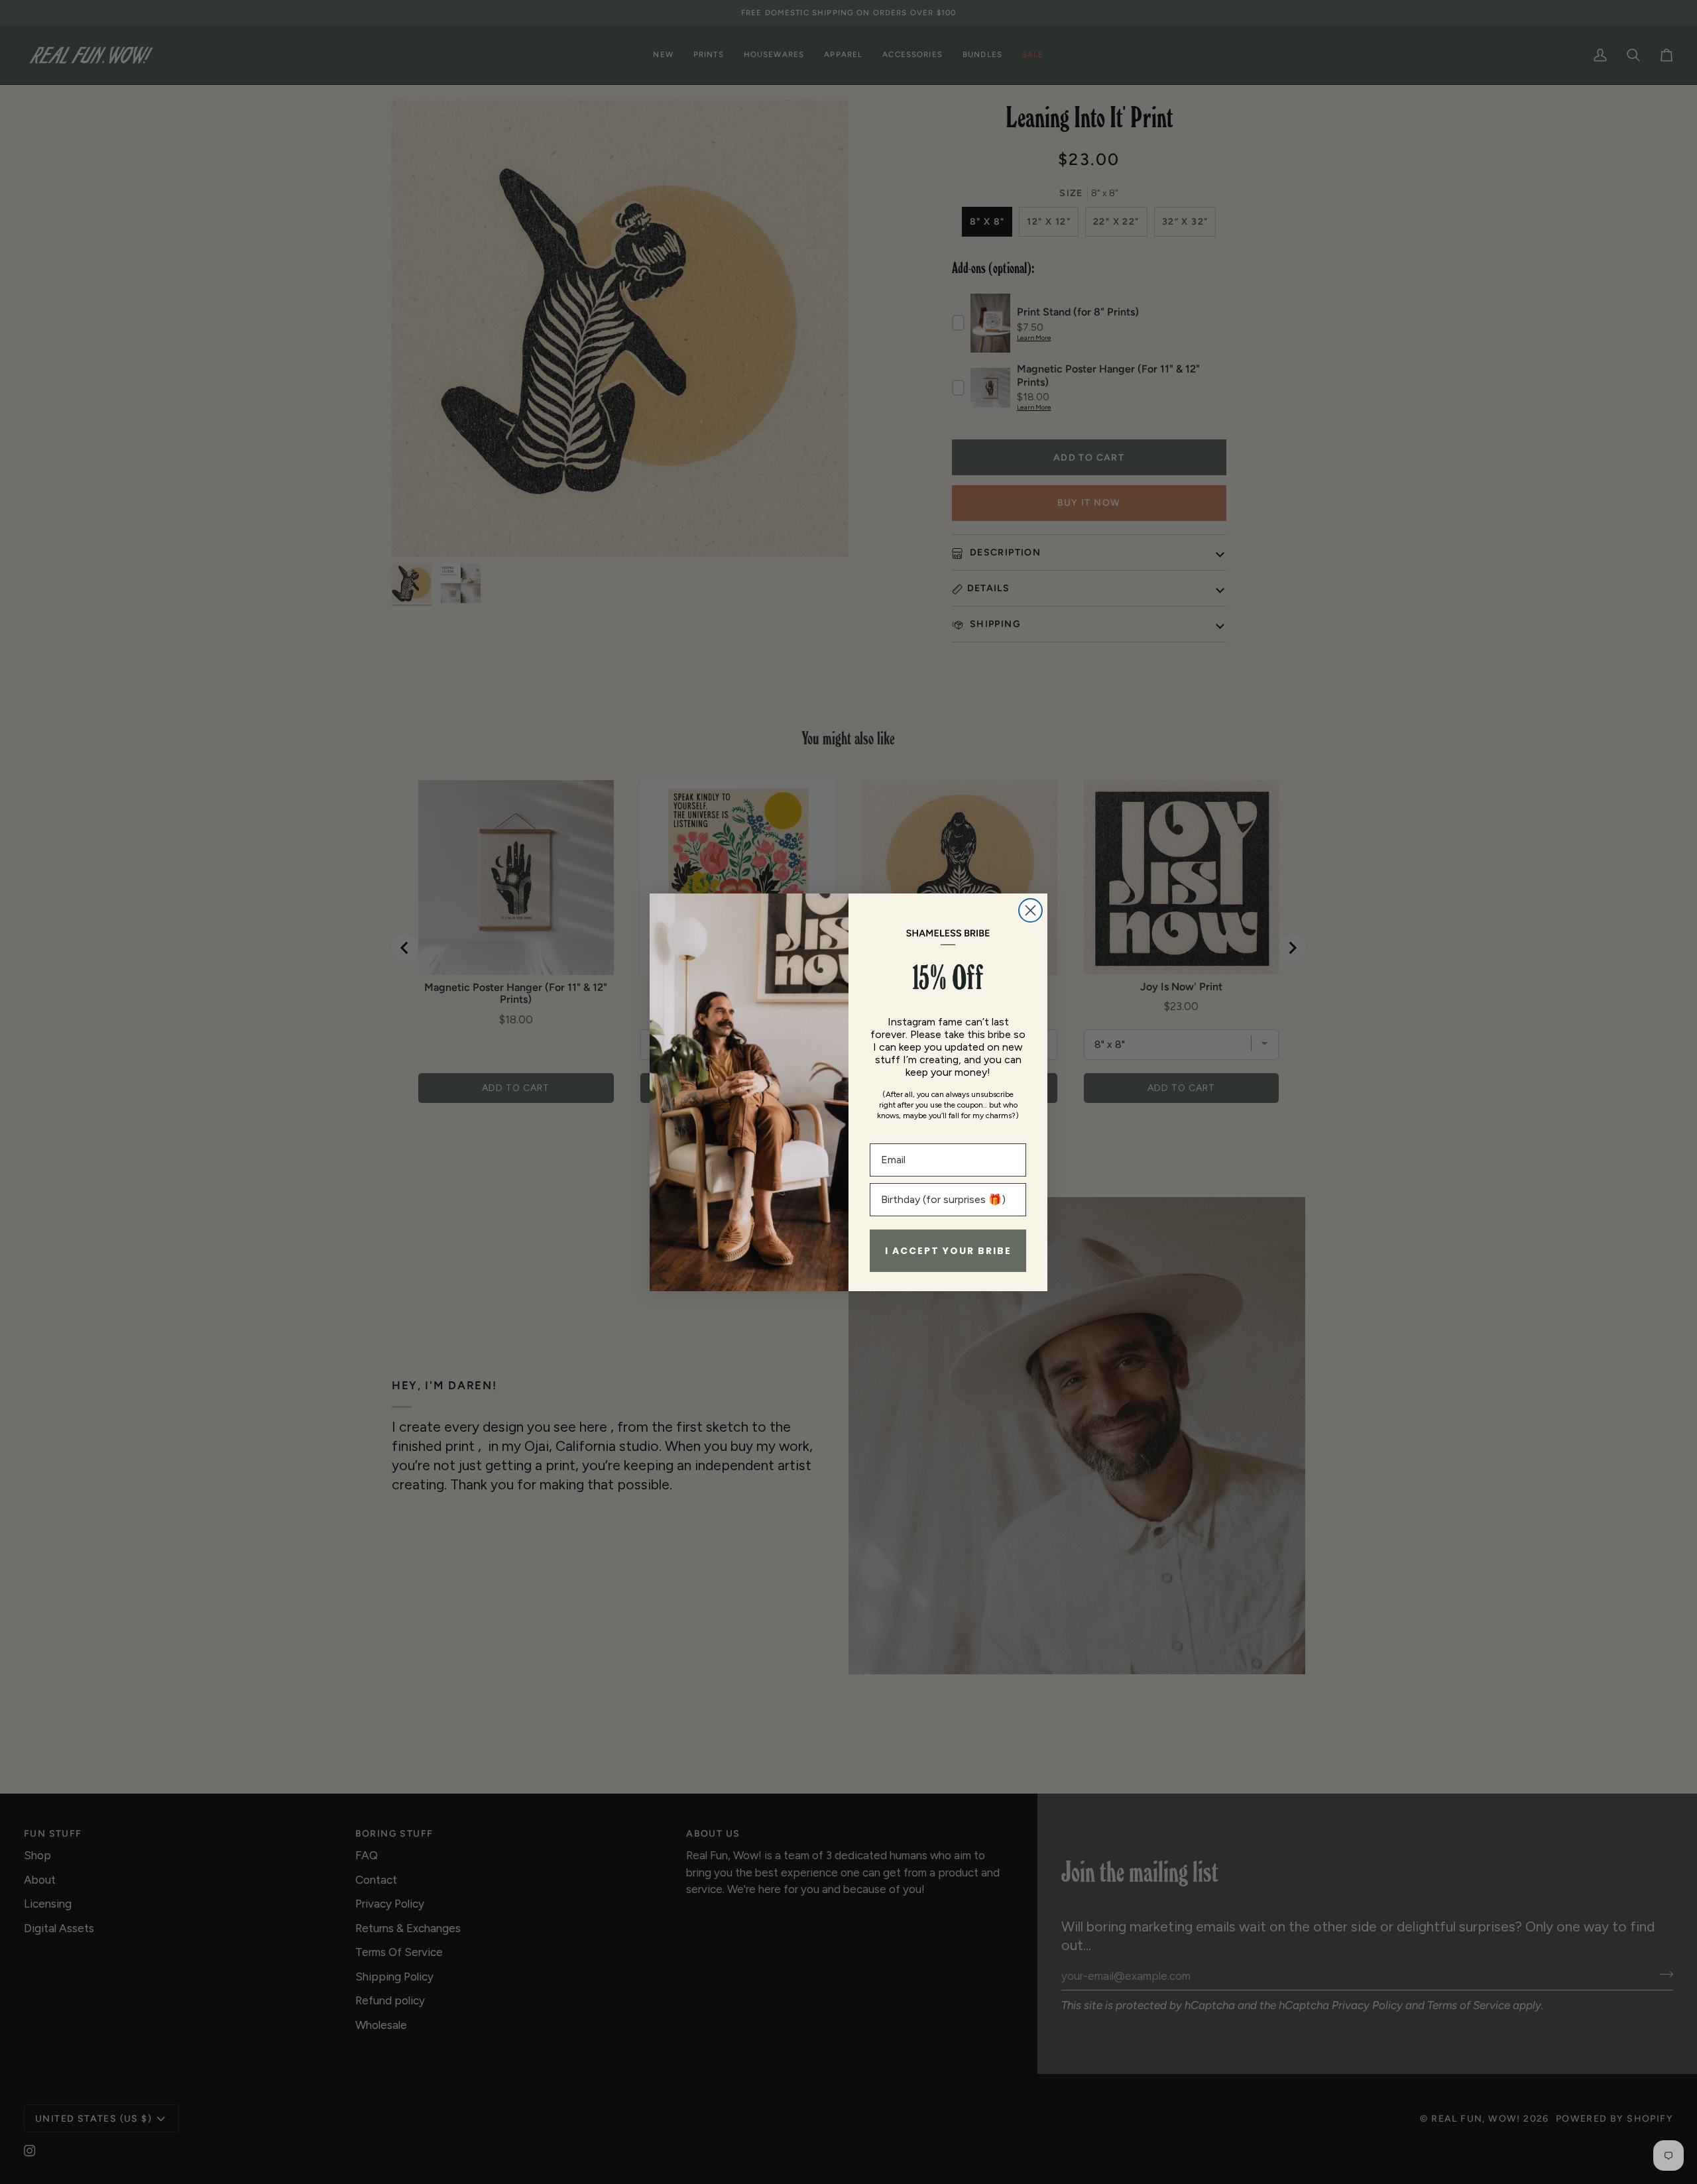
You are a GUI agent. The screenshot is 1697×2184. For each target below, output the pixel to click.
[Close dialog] (1030, 910)
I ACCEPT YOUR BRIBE (948, 1251)
